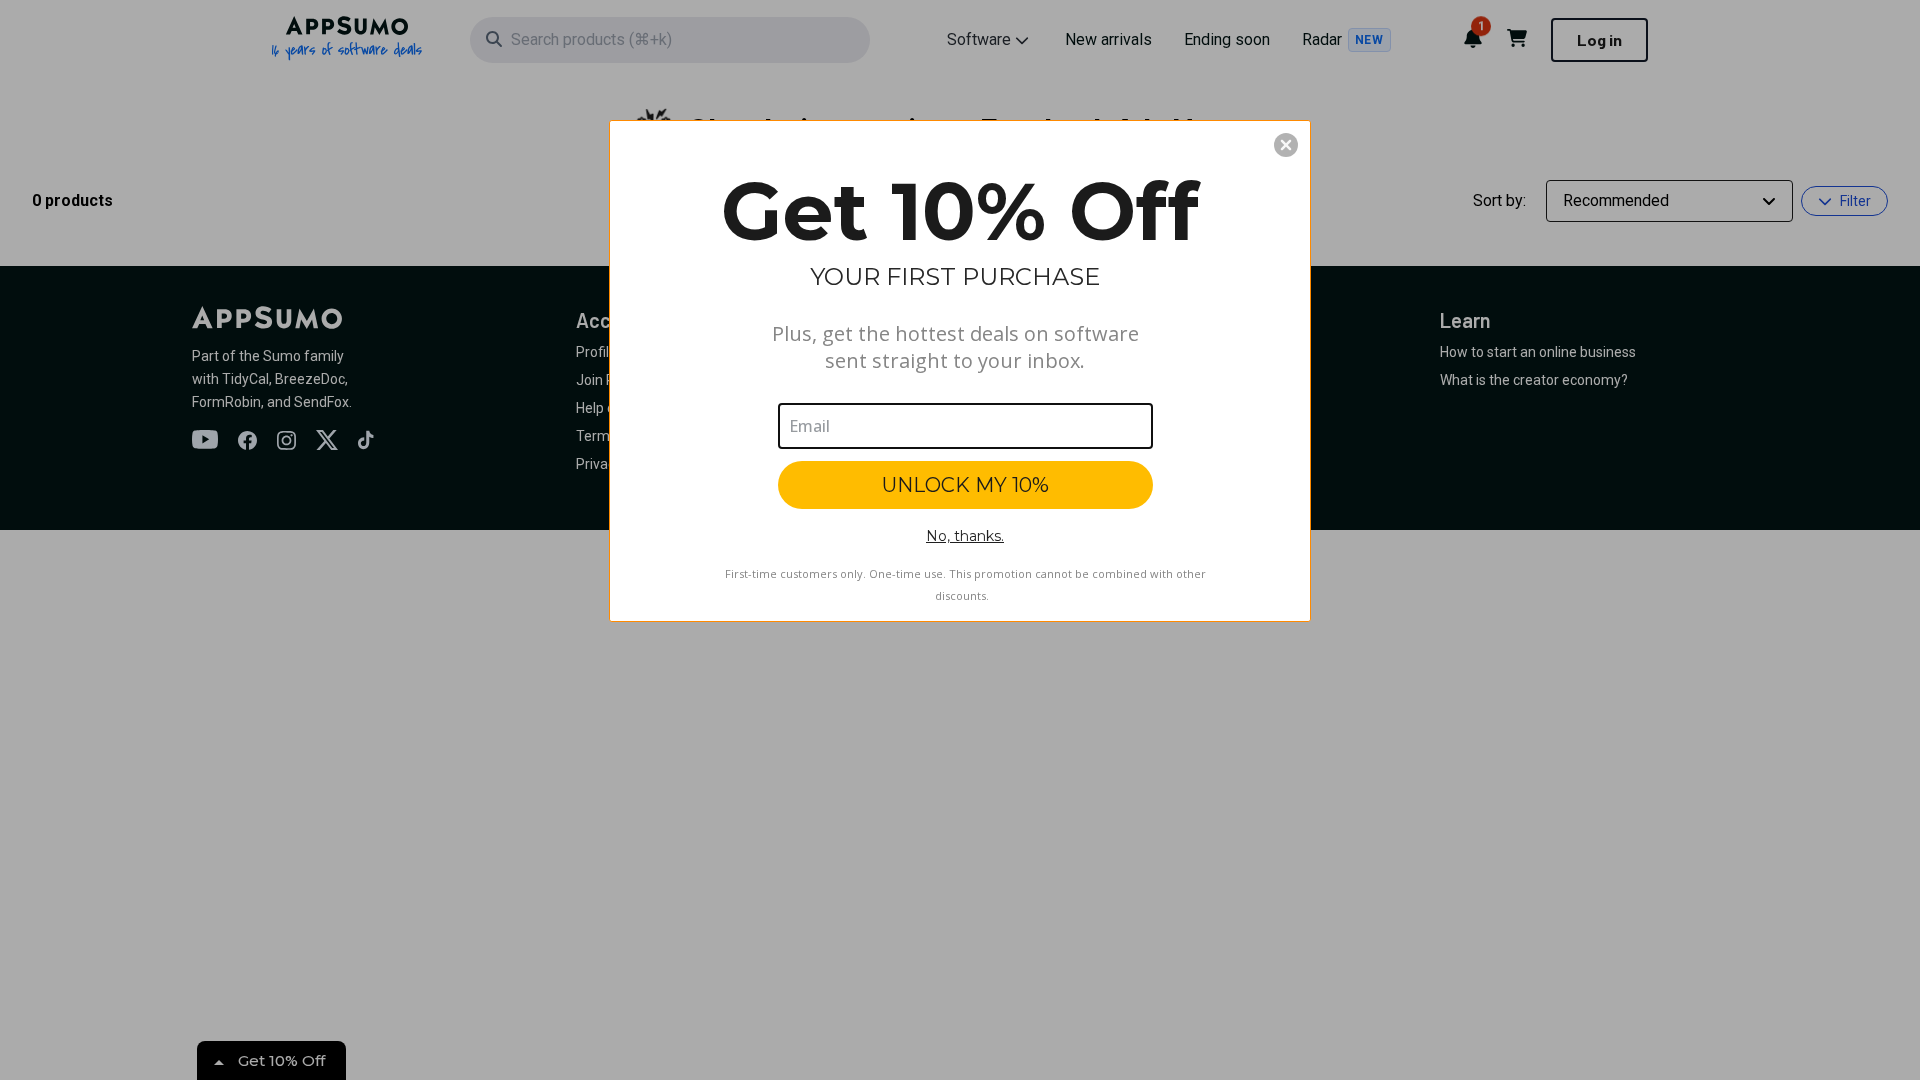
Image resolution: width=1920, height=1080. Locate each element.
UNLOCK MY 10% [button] (965, 485)
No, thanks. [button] (965, 536)
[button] (1286, 145)
